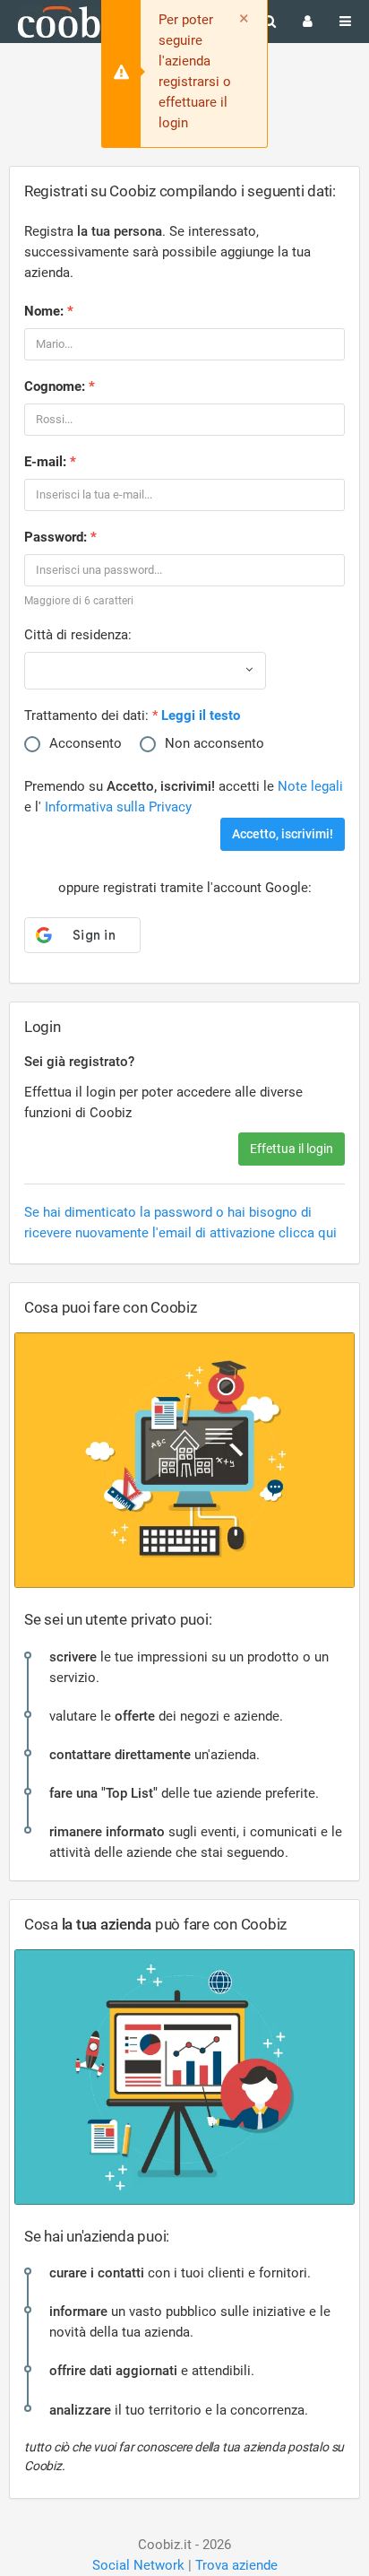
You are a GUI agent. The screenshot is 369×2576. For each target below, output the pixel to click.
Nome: (44, 311)
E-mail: (45, 462)
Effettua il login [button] (292, 1149)
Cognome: (55, 386)
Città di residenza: (78, 635)
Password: (56, 537)
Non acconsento (215, 743)
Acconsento (86, 743)
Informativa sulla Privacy (118, 807)
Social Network (138, 2565)
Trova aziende (236, 2565)
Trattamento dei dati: (86, 716)
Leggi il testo (201, 716)
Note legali (310, 786)
